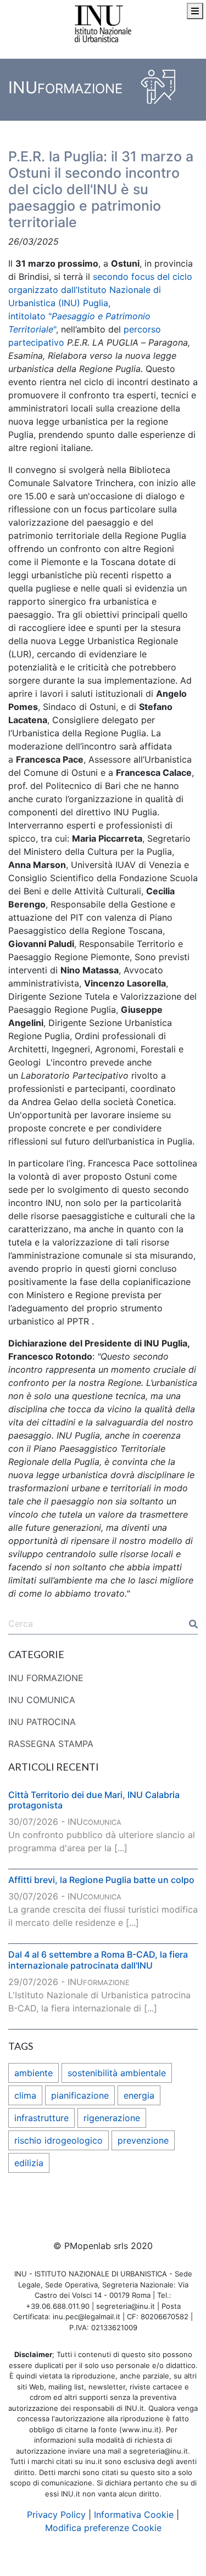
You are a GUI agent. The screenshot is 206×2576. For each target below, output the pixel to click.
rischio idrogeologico (59, 2140)
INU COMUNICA (42, 1700)
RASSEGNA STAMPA (51, 1744)
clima (25, 2095)
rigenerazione (112, 2118)
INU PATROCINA (42, 1722)
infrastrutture (41, 2118)
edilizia (29, 2163)
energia (139, 2095)
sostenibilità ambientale (117, 2073)
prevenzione (143, 2140)
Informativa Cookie (134, 2515)
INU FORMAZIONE (46, 1678)
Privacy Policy (56, 2515)
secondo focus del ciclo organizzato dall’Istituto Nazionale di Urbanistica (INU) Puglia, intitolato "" (100, 303)
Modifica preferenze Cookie (103, 2528)
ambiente (34, 2073)
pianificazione (80, 2095)
